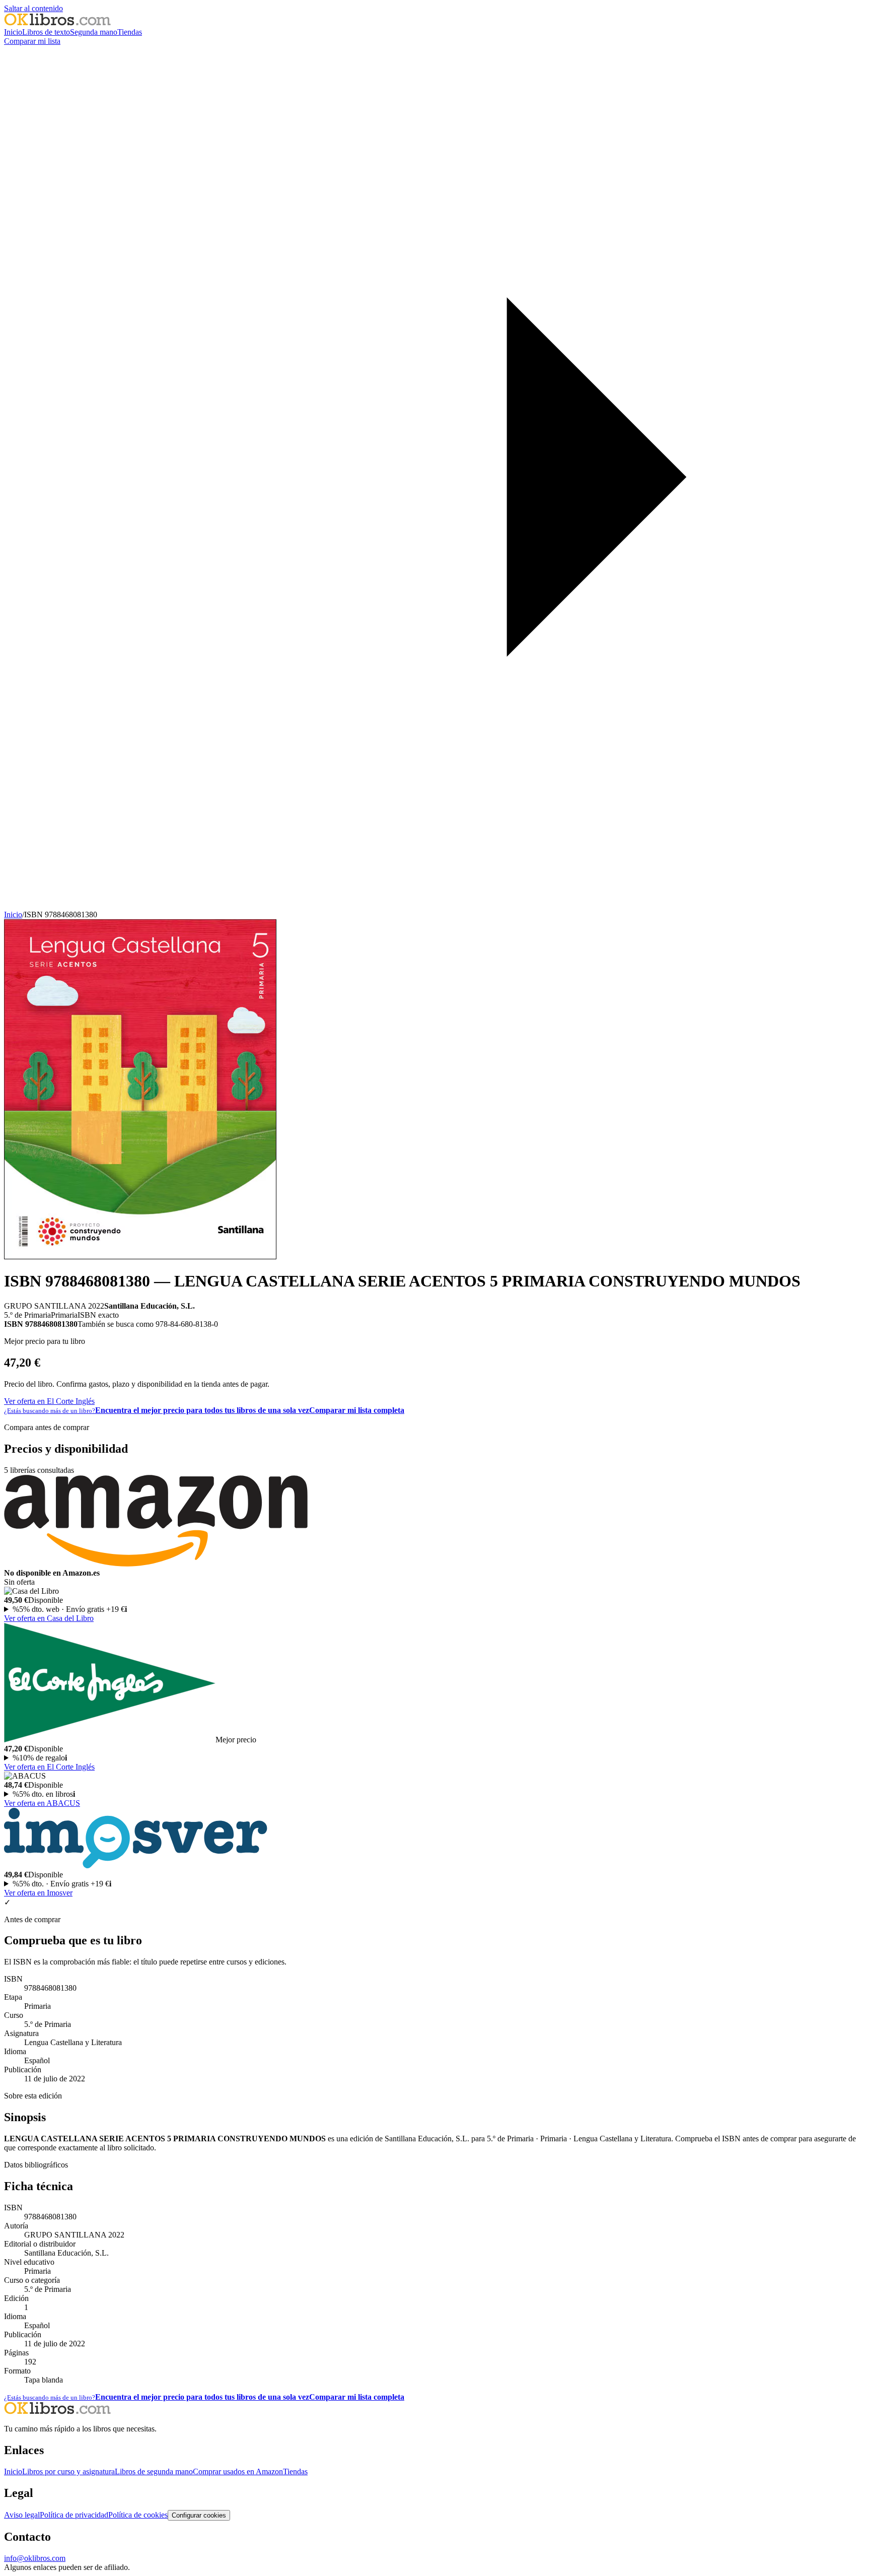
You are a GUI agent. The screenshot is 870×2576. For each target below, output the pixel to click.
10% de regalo (40, 1758)
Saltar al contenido (33, 8)
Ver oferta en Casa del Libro (49, 1618)
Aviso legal (22, 2515)
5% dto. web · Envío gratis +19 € (70, 1609)
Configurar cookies (199, 2515)
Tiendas (130, 32)
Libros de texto (46, 32)
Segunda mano (94, 32)
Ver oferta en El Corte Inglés (49, 1401)
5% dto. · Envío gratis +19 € (62, 1884)
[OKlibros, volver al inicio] (57, 23)
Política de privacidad (74, 2515)
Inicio (13, 32)
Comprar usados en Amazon (238, 2471)
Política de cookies (138, 2515)
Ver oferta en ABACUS (42, 1803)
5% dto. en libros (44, 1794)
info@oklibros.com (35, 2558)
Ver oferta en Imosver (38, 1893)
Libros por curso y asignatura (68, 2471)
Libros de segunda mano (154, 2471)
